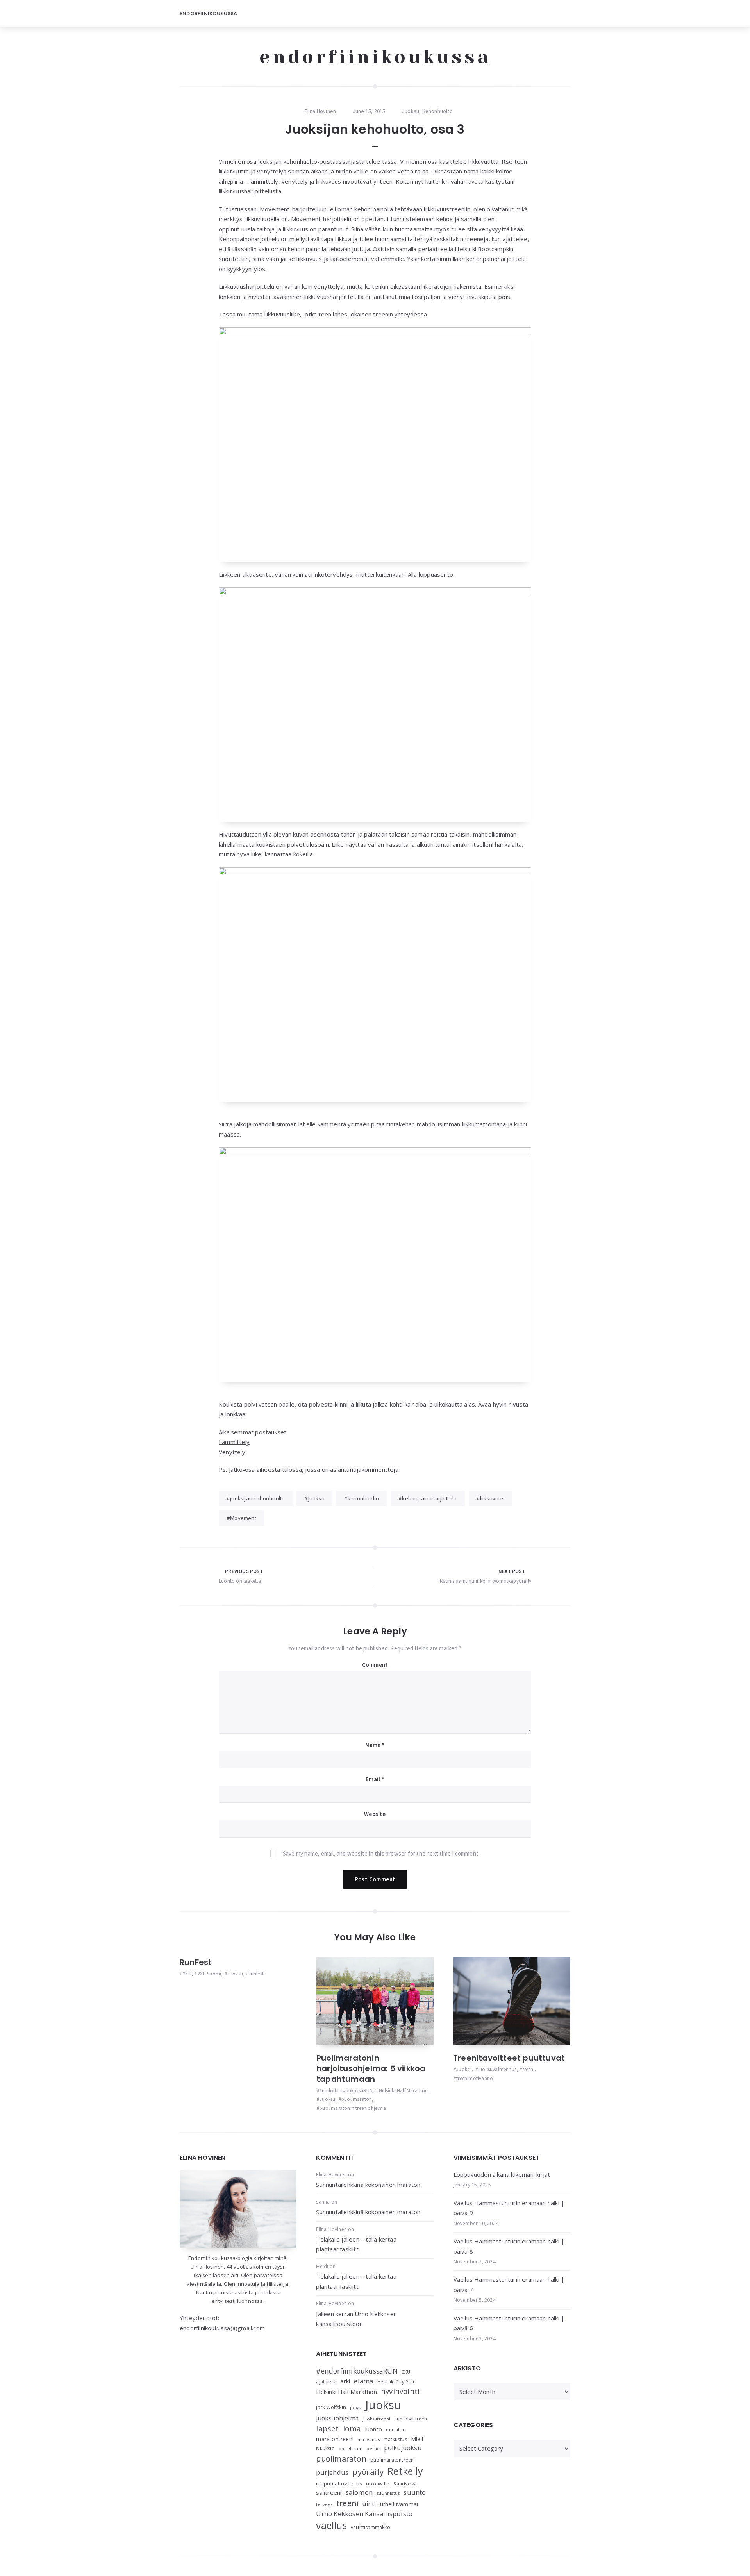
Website (375, 1814)
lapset (327, 2429)
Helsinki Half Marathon (403, 2091)
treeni (529, 2069)
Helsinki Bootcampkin (484, 249)
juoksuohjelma (337, 2418)
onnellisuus (351, 2449)
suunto (415, 2492)
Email (375, 1779)
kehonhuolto (363, 1498)
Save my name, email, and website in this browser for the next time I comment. (381, 1853)
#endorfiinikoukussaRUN (346, 2091)
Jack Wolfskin (331, 2407)
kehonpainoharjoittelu (429, 1498)
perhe (373, 2448)
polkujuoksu (403, 2448)
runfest (256, 1974)
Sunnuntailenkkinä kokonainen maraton (368, 2185)
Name (375, 1745)
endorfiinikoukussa (375, 57)
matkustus (395, 2439)
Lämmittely (234, 1442)
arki (345, 2381)
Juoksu (411, 111)
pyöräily (368, 2472)
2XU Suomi (209, 1974)
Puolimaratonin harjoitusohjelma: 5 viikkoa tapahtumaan (371, 2068)
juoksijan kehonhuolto (257, 1498)
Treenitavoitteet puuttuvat (509, 2058)
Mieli (417, 2439)
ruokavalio (378, 2484)
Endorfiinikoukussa (209, 13)
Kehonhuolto (437, 111)
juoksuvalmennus (497, 2069)
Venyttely (232, 1452)
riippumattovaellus (339, 2483)
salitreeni (329, 2492)
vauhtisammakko (371, 2527)
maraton (396, 2430)
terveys (324, 2504)
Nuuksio (325, 2448)
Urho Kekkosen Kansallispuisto (364, 2514)
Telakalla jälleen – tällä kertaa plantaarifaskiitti (356, 2244)
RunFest (196, 1962)
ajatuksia (326, 2382)
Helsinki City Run (396, 2382)
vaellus (331, 2525)
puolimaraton (357, 2099)
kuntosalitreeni (412, 2419)
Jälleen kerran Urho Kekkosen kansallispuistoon (356, 2319)
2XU (187, 1974)
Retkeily (405, 2471)
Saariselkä (405, 2484)
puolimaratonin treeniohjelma (353, 2108)
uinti (369, 2504)
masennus (369, 2439)
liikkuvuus (492, 1498)
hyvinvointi (400, 2391)
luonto (374, 2429)
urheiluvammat (399, 2504)
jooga (356, 2408)
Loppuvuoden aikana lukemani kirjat (502, 2174)
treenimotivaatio (475, 2078)
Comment (375, 1665)
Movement (275, 209)
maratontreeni (335, 2439)
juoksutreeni (376, 2419)
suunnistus (388, 2493)
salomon (359, 2492)
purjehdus (332, 2472)
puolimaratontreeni (393, 2460)
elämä (363, 2381)
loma (352, 2429)
